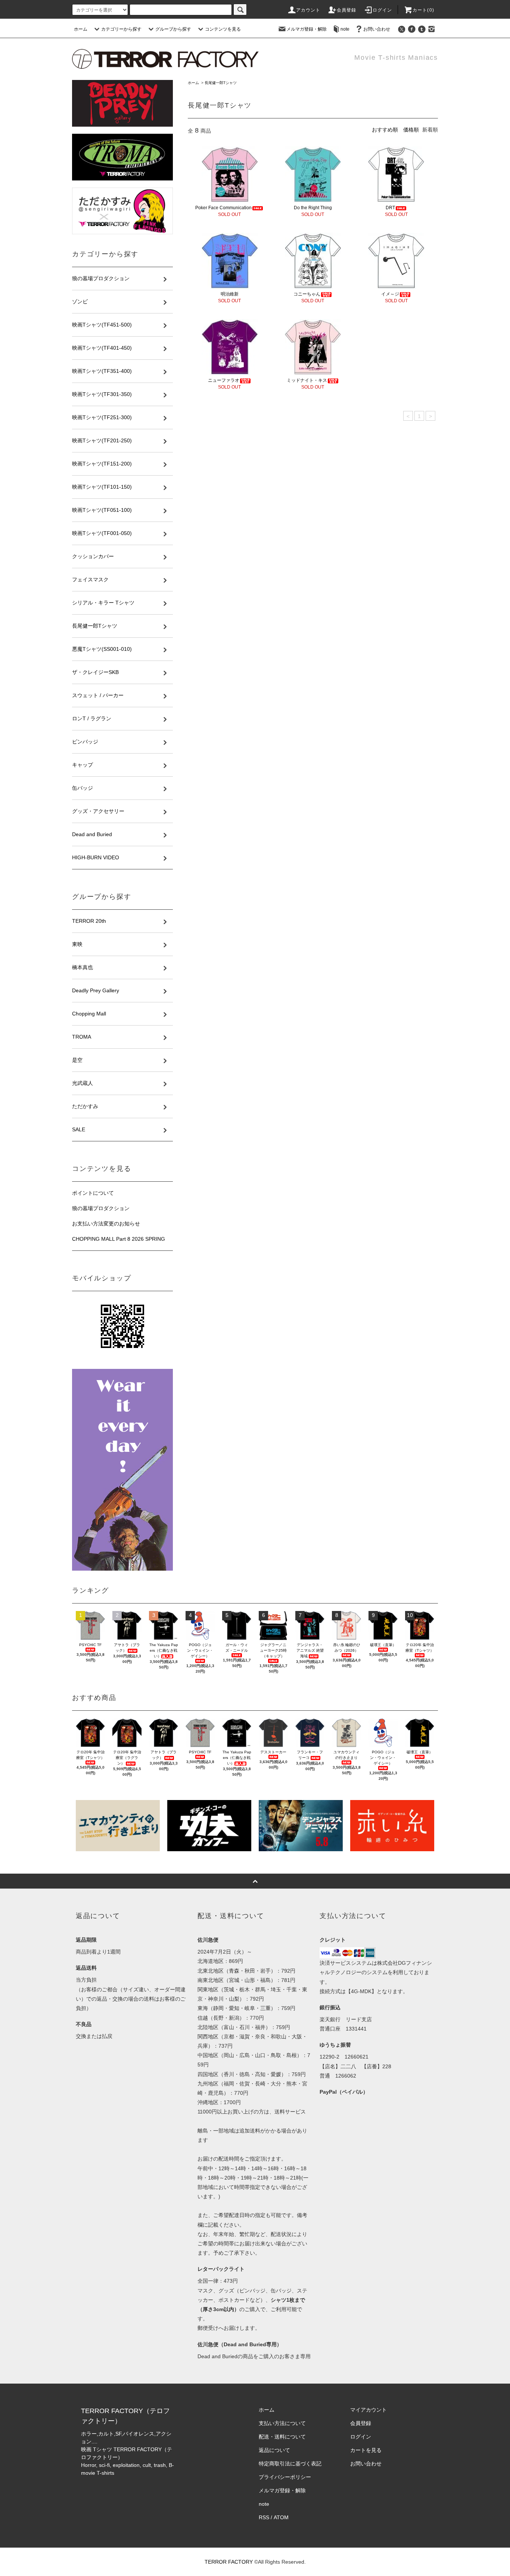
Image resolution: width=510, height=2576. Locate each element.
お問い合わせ (377, 29)
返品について (274, 2450)
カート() (423, 10)
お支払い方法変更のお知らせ (106, 1224)
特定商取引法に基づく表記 (290, 2464)
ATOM (281, 2517)
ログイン (382, 10)
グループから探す (173, 29)
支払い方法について (282, 2423)
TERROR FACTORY (229, 2562)
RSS (264, 2517)
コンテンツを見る (223, 29)
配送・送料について (282, 2437)
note (345, 29)
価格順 (411, 130)
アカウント (308, 10)
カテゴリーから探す (121, 29)
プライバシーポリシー (285, 2477)
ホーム (81, 29)
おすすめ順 (385, 130)
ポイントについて (93, 1193)
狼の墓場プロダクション (101, 1208)
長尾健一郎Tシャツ (221, 83)
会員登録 (347, 10)
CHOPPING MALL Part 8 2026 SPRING (119, 1239)
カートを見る (366, 2450)
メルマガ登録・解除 (307, 29)
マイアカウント (368, 2410)
